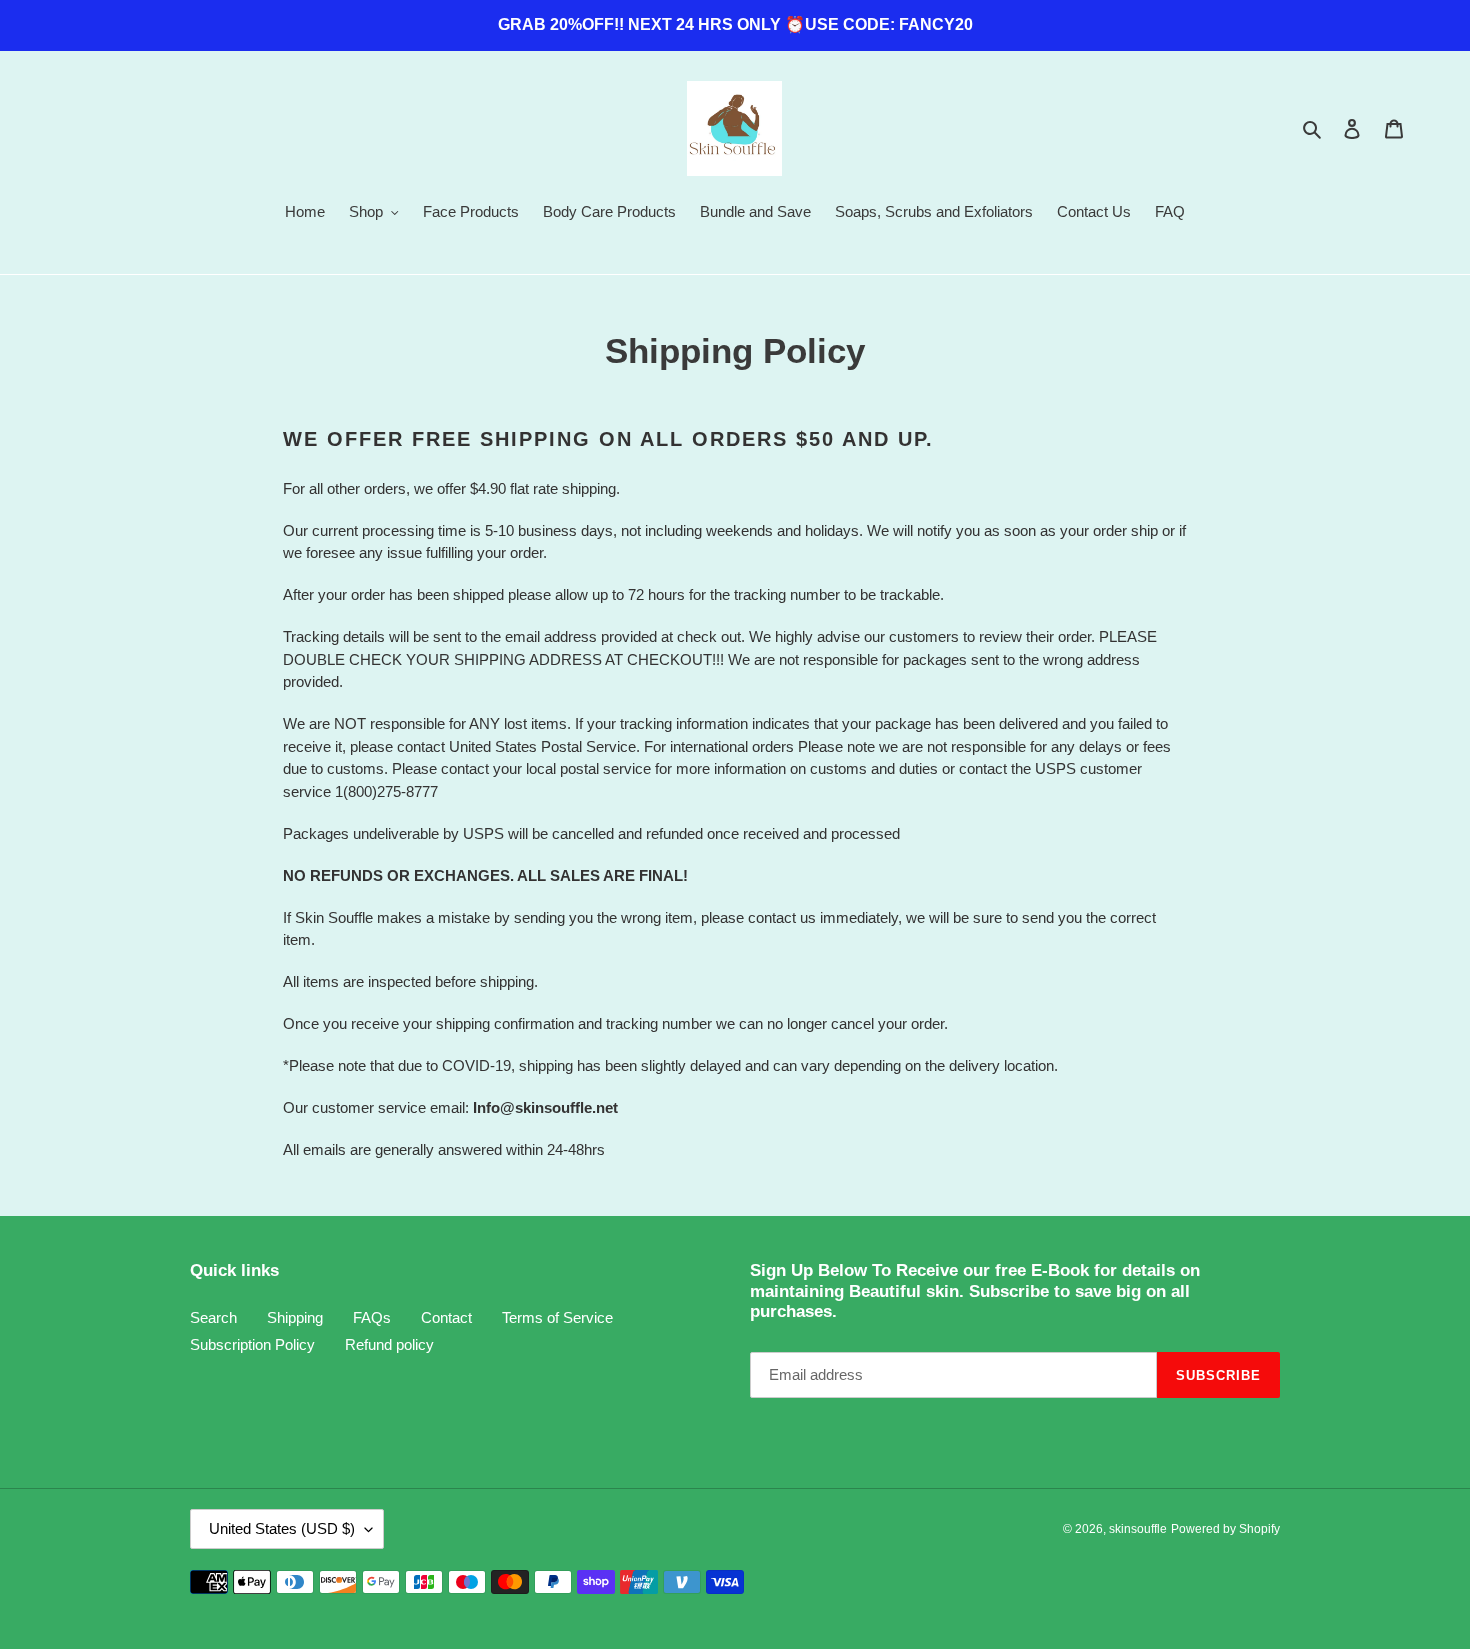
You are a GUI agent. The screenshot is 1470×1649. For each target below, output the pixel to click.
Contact (446, 1317)
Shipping (295, 1317)
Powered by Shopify (1225, 1529)
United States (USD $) (282, 1528)
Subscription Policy (252, 1344)
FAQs (372, 1317)
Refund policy (389, 1344)
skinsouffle (1138, 1529)
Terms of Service (557, 1317)
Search (213, 1317)
